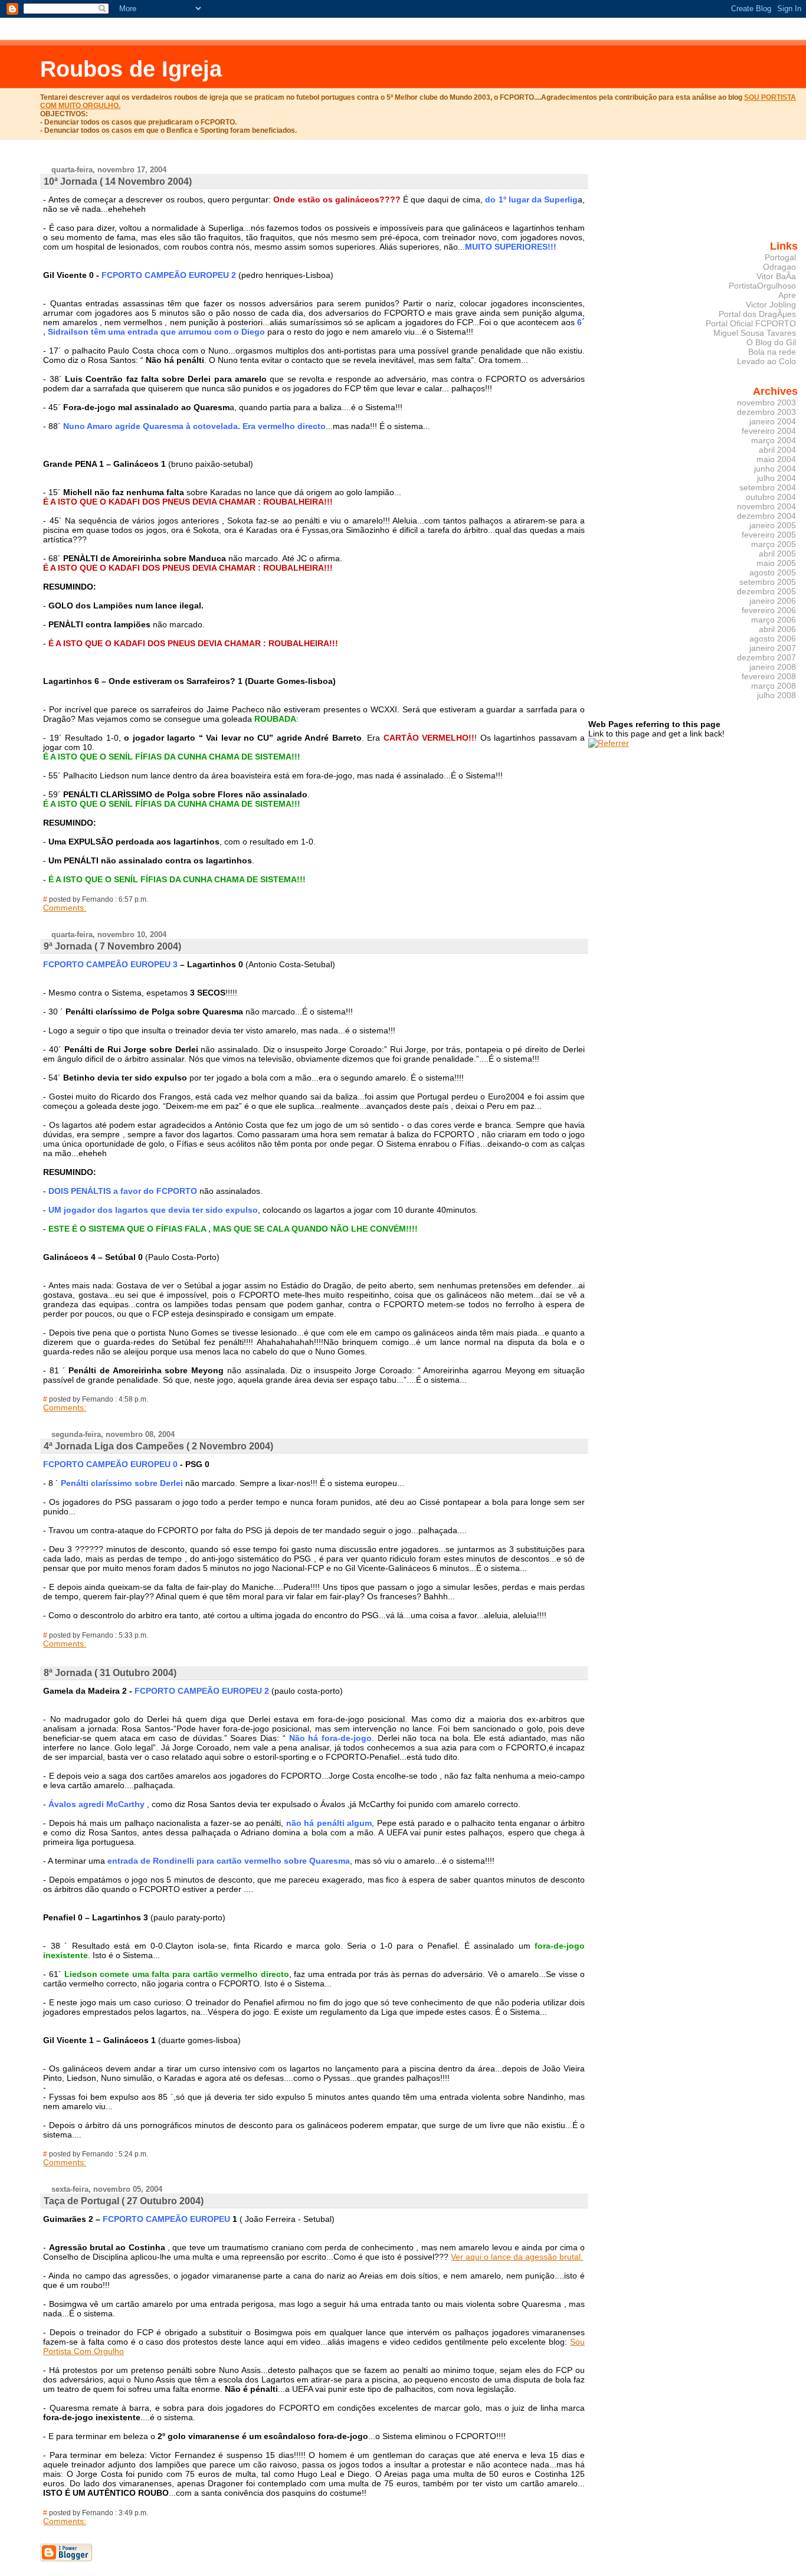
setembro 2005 (768, 582)
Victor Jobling (771, 305)
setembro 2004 (768, 487)
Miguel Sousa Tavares (755, 333)
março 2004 (774, 440)
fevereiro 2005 (769, 535)
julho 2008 (776, 695)
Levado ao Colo (766, 361)
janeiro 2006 (773, 601)
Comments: (65, 908)
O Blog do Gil (771, 342)
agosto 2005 (773, 572)
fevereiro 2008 (769, 676)
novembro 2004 (766, 506)
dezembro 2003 (766, 412)
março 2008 (774, 686)
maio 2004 (776, 459)
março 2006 (774, 620)
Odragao (779, 267)
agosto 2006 (773, 639)
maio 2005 (776, 563)
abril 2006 (777, 629)
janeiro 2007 (773, 648)
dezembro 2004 (766, 516)
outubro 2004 (771, 497)
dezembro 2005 (766, 591)
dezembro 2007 (766, 657)
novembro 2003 (766, 402)
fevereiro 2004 (769, 431)
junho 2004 (775, 469)
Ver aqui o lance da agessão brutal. (517, 2257)
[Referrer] (609, 743)
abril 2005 (777, 554)
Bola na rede (772, 352)
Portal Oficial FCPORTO (751, 323)
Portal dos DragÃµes (757, 314)
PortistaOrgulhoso (762, 286)
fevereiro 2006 (769, 610)
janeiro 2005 (773, 525)
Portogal (780, 257)
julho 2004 (776, 478)
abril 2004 (777, 450)
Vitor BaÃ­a (776, 276)
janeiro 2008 (773, 667)
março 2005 (774, 544)
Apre (787, 295)
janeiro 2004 (773, 421)
